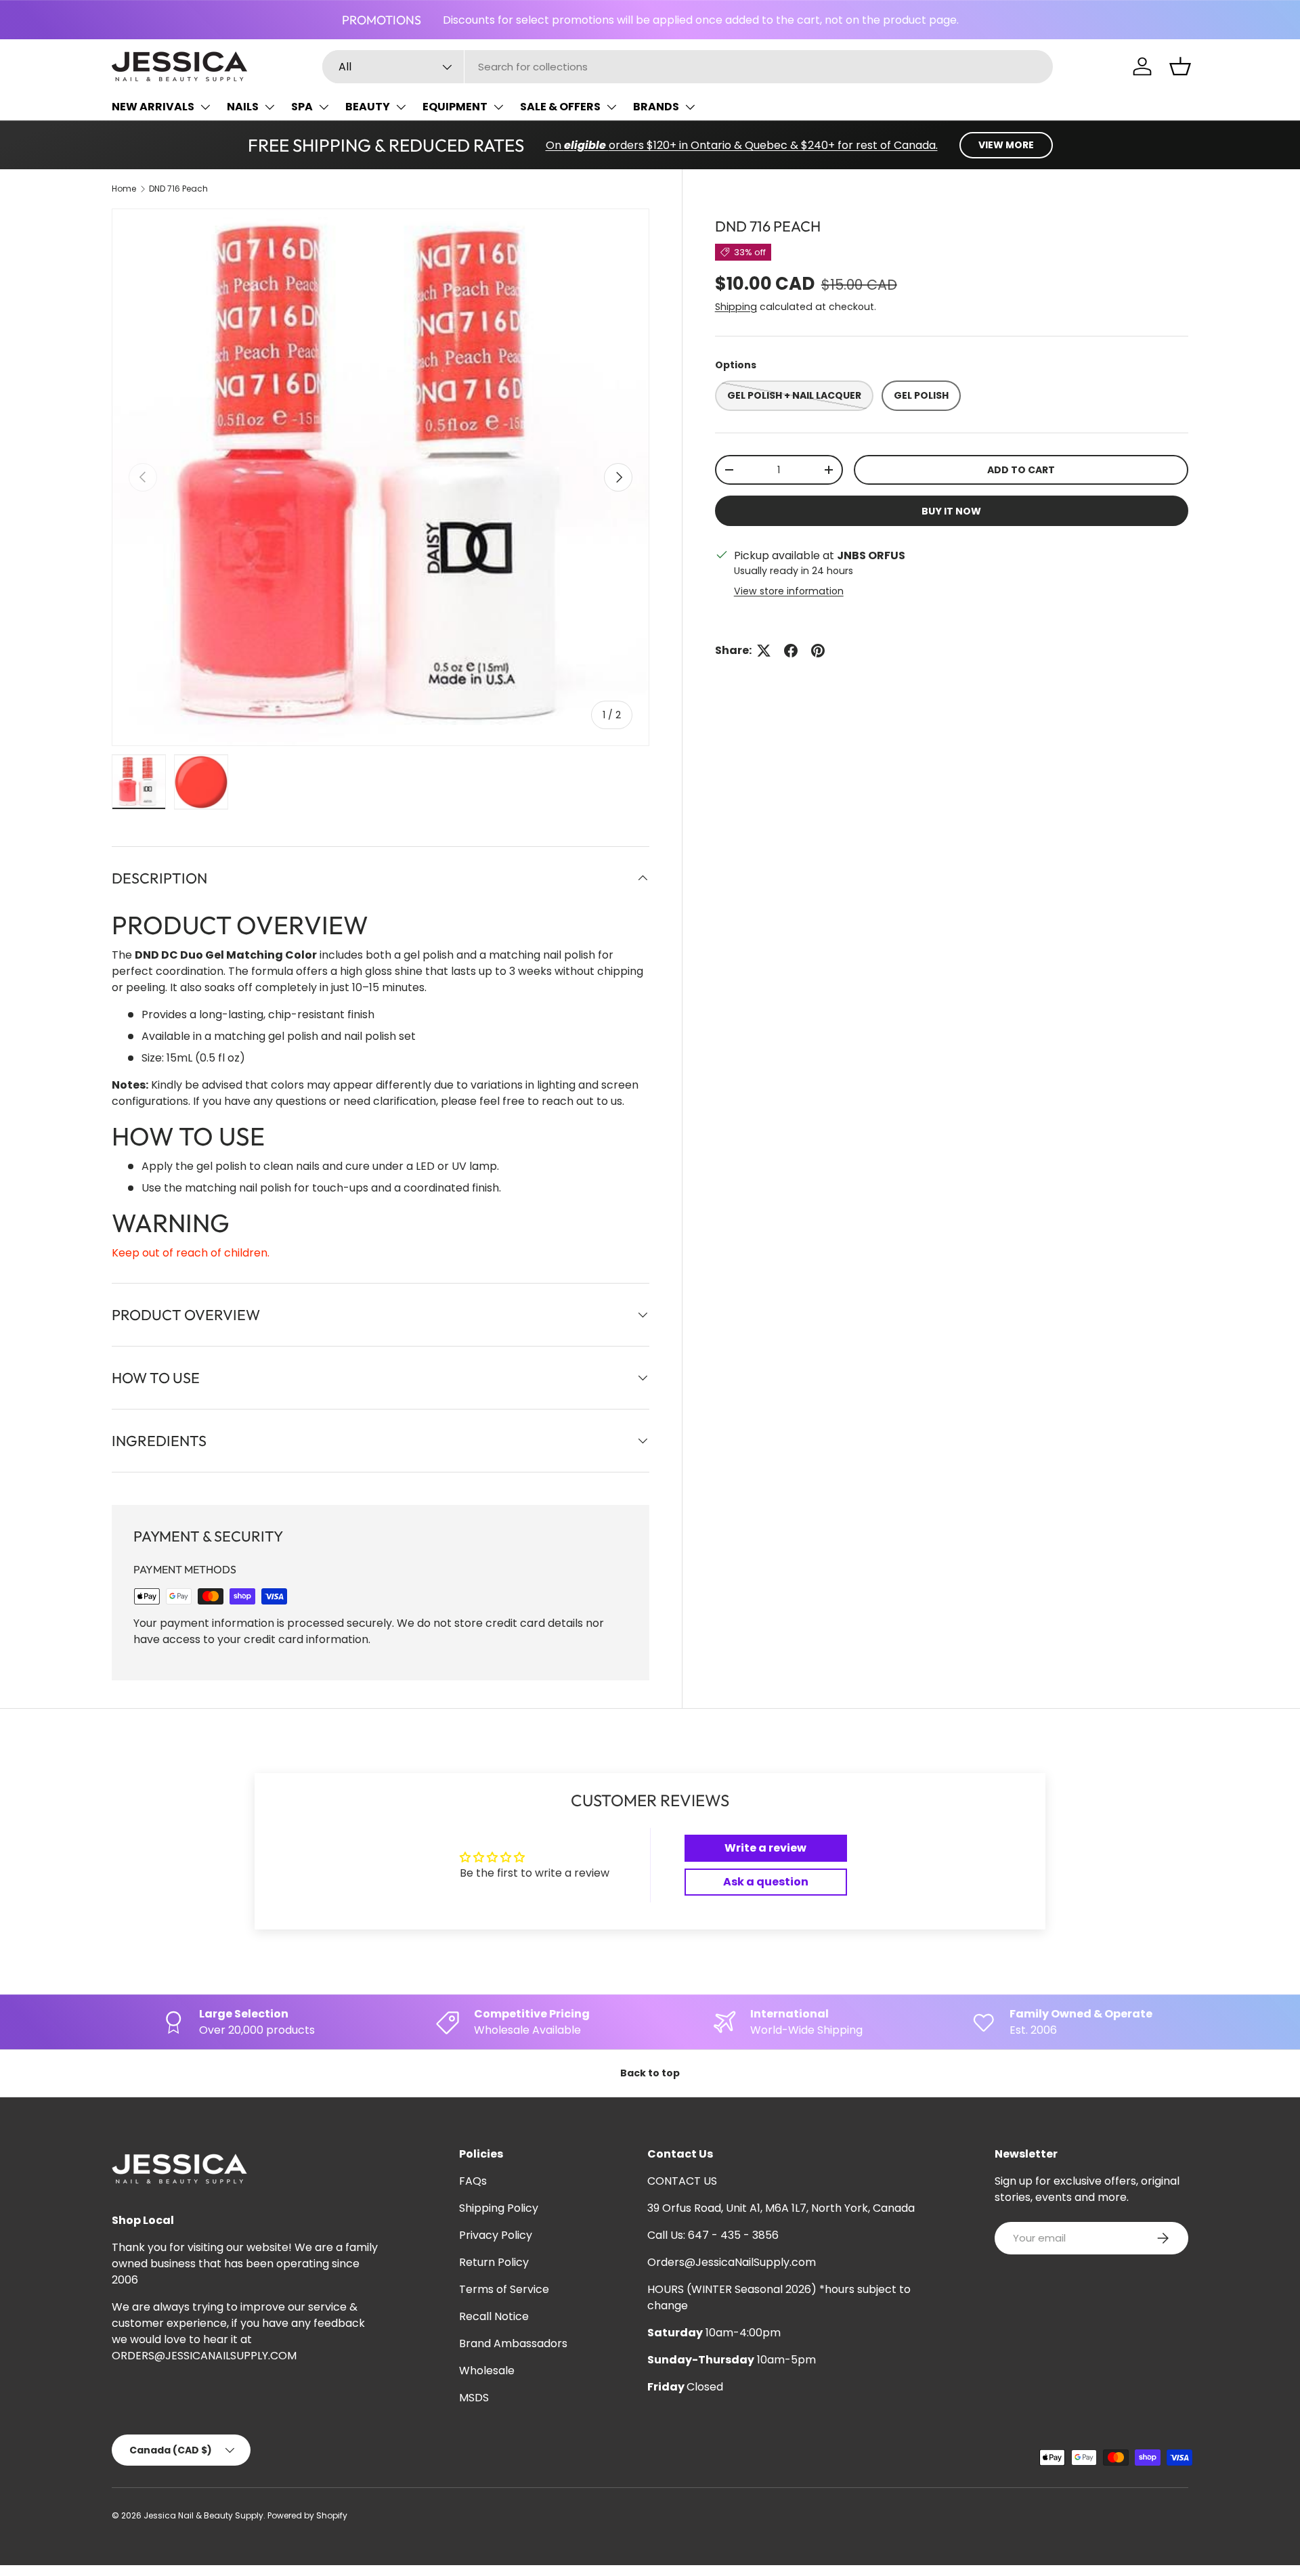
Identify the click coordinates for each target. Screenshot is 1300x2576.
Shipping (736, 307)
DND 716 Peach (178, 189)
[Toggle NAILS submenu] (269, 107)
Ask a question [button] (766, 1882)
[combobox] (688, 67)
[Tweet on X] (764, 651)
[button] (1180, 66)
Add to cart (1021, 470)
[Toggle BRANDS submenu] (690, 107)
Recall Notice (494, 2316)
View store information (789, 591)
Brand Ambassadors (513, 2343)
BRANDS (656, 107)
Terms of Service (504, 2289)
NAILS (243, 107)
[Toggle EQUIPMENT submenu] (498, 107)
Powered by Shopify (307, 2515)
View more (1006, 145)
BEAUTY (368, 107)
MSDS (474, 2398)
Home (124, 189)
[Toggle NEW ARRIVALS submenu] (205, 107)
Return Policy (494, 2262)
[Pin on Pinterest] (818, 651)
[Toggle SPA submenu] (324, 107)
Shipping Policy (499, 2208)
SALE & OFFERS (560, 107)
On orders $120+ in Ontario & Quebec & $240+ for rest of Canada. (742, 145)
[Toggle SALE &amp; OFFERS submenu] (611, 107)
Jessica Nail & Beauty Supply (203, 2515)
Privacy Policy (496, 2235)
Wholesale (487, 2371)
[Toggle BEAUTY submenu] (401, 107)
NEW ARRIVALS (153, 107)
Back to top (650, 2073)
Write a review (765, 1848)
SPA (302, 107)
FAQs (473, 2181)
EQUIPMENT (455, 107)
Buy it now (951, 511)
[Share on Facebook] (791, 651)
